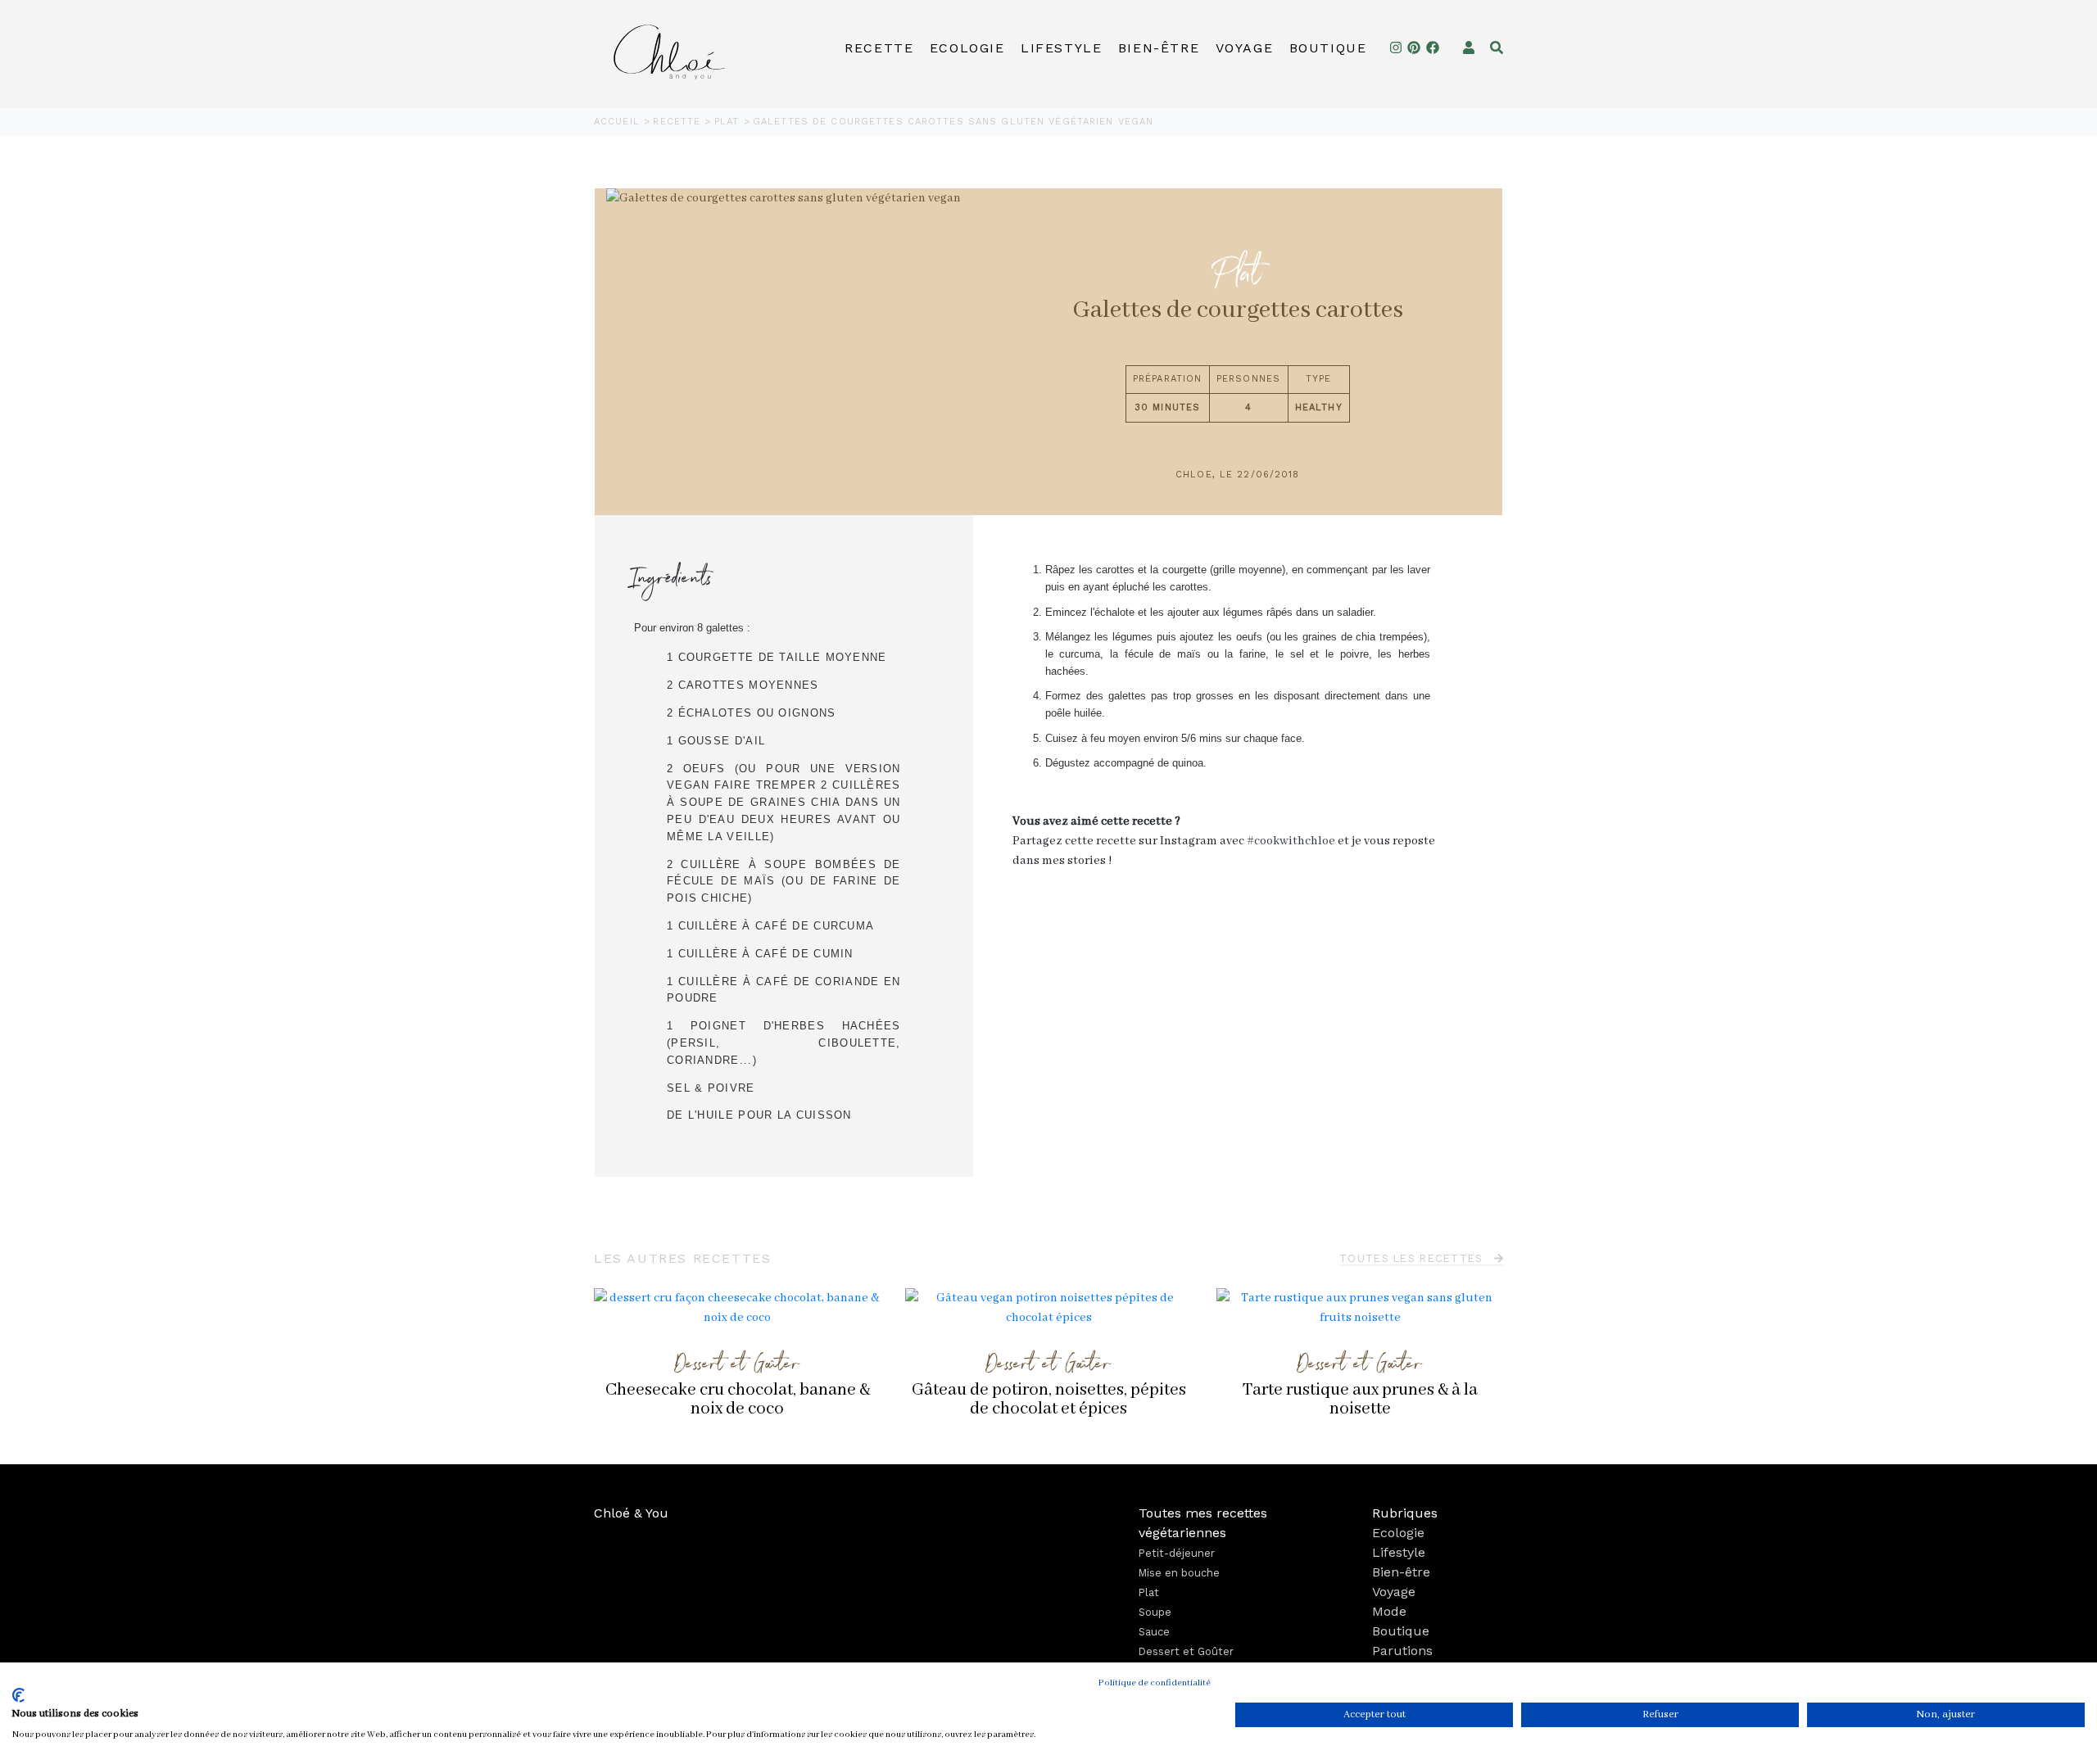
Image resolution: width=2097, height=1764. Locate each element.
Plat (729, 122)
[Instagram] (1396, 48)
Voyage (1245, 48)
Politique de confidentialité (1155, 1683)
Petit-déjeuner (1177, 1553)
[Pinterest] (1414, 48)
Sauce (1154, 1632)
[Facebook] (1433, 48)
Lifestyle (1061, 48)
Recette (879, 48)
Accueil (619, 122)
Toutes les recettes (1413, 1258)
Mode (1389, 1611)
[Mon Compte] (1469, 48)
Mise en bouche (1179, 1573)
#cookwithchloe (1291, 841)
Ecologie (967, 48)
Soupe (1155, 1612)
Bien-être (1159, 48)
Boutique (1328, 48)
